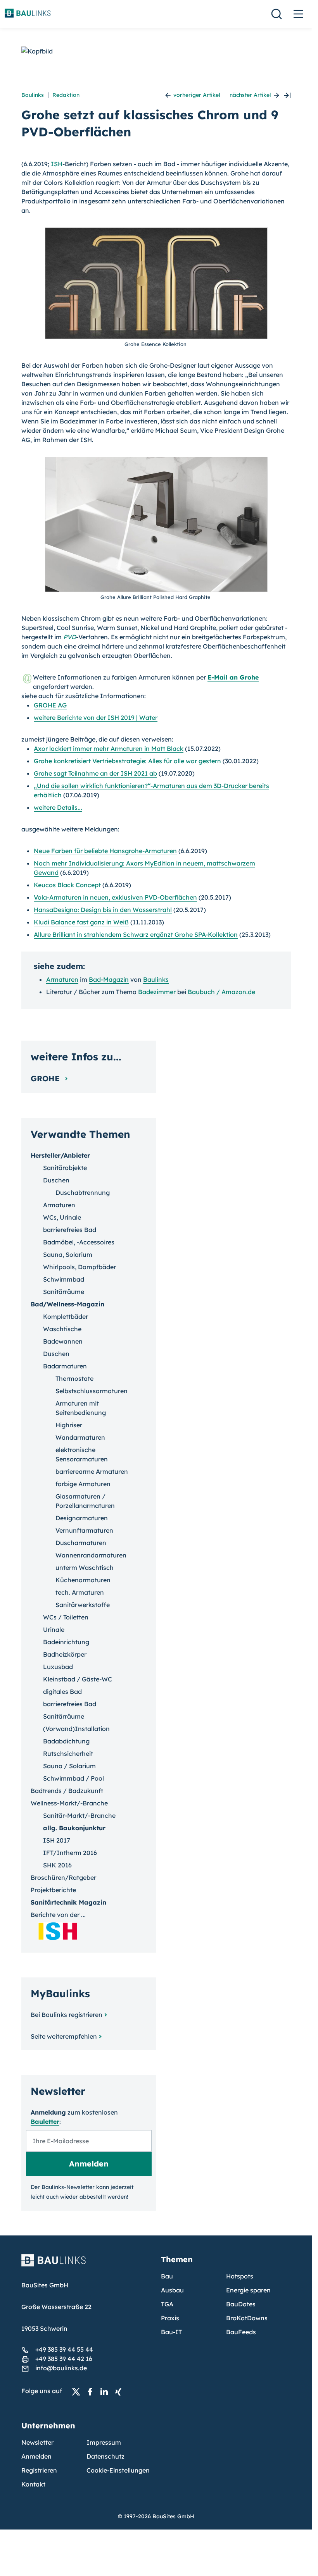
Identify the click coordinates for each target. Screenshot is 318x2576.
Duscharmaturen (81, 1543)
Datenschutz (105, 2456)
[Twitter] (78, 2391)
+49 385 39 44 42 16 (64, 2359)
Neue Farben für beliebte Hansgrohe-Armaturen (105, 851)
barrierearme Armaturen (92, 1471)
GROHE (46, 1078)
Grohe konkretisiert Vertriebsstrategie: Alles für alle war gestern (127, 761)
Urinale (54, 1630)
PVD (70, 637)
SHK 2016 (57, 1865)
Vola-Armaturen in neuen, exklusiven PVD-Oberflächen (115, 897)
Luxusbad (58, 1667)
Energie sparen (248, 2290)
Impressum (104, 2442)
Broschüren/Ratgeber (63, 1877)
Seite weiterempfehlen (64, 2036)
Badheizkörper (65, 1654)
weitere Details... (58, 807)
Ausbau (172, 2290)
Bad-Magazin (109, 979)
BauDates (241, 2304)
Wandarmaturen (80, 1437)
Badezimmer (157, 992)
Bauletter (45, 2122)
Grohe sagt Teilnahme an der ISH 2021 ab (95, 773)
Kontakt (33, 2484)
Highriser (69, 1425)
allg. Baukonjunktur (74, 1828)
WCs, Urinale (62, 1217)
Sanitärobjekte (65, 1168)
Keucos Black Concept (67, 885)
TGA (167, 2304)
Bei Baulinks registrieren (67, 2015)
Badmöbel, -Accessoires (79, 1242)
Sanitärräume (64, 1292)
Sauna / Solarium (69, 1766)
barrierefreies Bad (70, 1230)
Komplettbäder (66, 1316)
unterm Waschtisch (85, 1568)
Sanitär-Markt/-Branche (79, 1815)
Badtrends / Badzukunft (67, 1791)
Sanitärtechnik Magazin (68, 1902)
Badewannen (63, 1341)
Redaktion (66, 95)
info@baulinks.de (61, 2368)
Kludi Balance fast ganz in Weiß (81, 922)
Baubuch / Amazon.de (221, 992)
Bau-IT (171, 2332)
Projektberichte (53, 1890)
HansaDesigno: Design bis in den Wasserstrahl (103, 910)
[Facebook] (92, 2391)
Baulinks (33, 95)
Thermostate (74, 1378)
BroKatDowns (247, 2318)
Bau (167, 2276)
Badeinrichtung (66, 1642)
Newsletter (37, 2442)
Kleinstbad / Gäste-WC (78, 1679)
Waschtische (62, 1329)
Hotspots (240, 2276)
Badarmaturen (65, 1366)
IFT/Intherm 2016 (70, 1853)
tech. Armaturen (80, 1592)
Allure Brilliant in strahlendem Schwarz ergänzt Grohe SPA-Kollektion (136, 934)
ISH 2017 (57, 1840)
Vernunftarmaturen (84, 1530)
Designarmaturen (82, 1518)
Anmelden (36, 2456)
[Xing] (120, 2391)
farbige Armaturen (83, 1484)
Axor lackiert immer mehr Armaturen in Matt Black (109, 749)
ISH (57, 164)
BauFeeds (241, 2332)
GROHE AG (50, 705)
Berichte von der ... (58, 1915)
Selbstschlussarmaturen (92, 1391)
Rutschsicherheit (68, 1753)
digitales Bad (62, 1692)
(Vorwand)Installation (76, 1729)
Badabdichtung (66, 1741)
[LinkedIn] (106, 2391)
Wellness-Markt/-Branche (69, 1803)
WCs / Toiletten (66, 1617)
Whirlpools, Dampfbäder (79, 1267)
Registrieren (39, 2470)
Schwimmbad (64, 1279)
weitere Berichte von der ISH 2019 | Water (96, 718)
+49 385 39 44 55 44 (64, 2349)
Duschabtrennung (83, 1192)
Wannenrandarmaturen (91, 1555)
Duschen (56, 1180)
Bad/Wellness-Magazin (67, 1304)
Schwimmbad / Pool (73, 1778)
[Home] (86, 2265)
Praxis (170, 2318)
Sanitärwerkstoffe (83, 1605)
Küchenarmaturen (83, 1580)
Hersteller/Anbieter (60, 1155)
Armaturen (62, 979)
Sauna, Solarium (68, 1254)
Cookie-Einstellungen (118, 2470)
